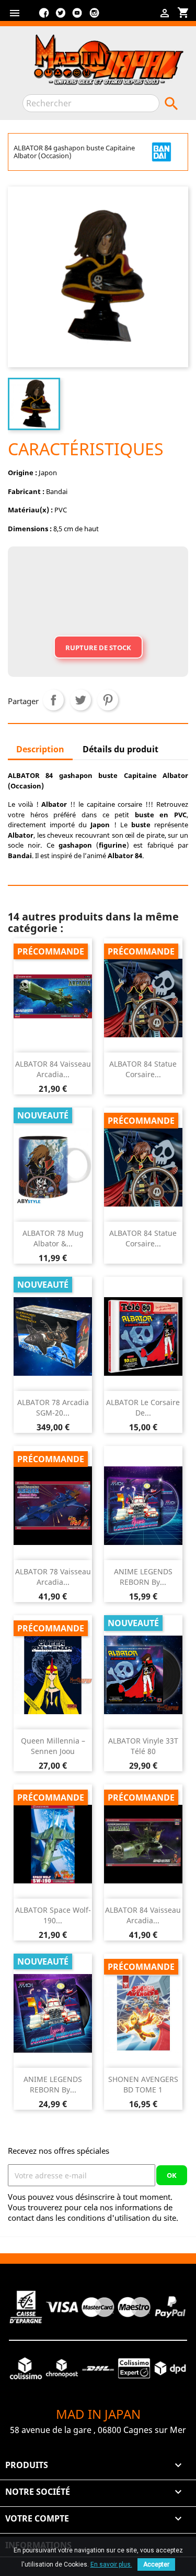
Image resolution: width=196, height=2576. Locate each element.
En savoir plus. (111, 2564)
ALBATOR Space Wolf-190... (53, 1915)
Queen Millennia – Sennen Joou (53, 1746)
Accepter (156, 2564)
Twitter (61, 17)
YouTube (77, 17)
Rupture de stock (98, 648)
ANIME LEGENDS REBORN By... (143, 1577)
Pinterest (108, 700)
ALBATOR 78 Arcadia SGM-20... (53, 1407)
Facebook (44, 17)
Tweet (80, 700)
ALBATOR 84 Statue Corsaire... (143, 1069)
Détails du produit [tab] (120, 749)
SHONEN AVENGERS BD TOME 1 (143, 2084)
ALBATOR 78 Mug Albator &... (53, 1238)
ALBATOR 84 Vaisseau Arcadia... (53, 1069)
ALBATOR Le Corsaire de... (143, 1407)
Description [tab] (40, 749)
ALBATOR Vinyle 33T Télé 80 (143, 1746)
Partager (53, 700)
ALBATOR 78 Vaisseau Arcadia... (53, 1577)
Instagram (94, 17)
